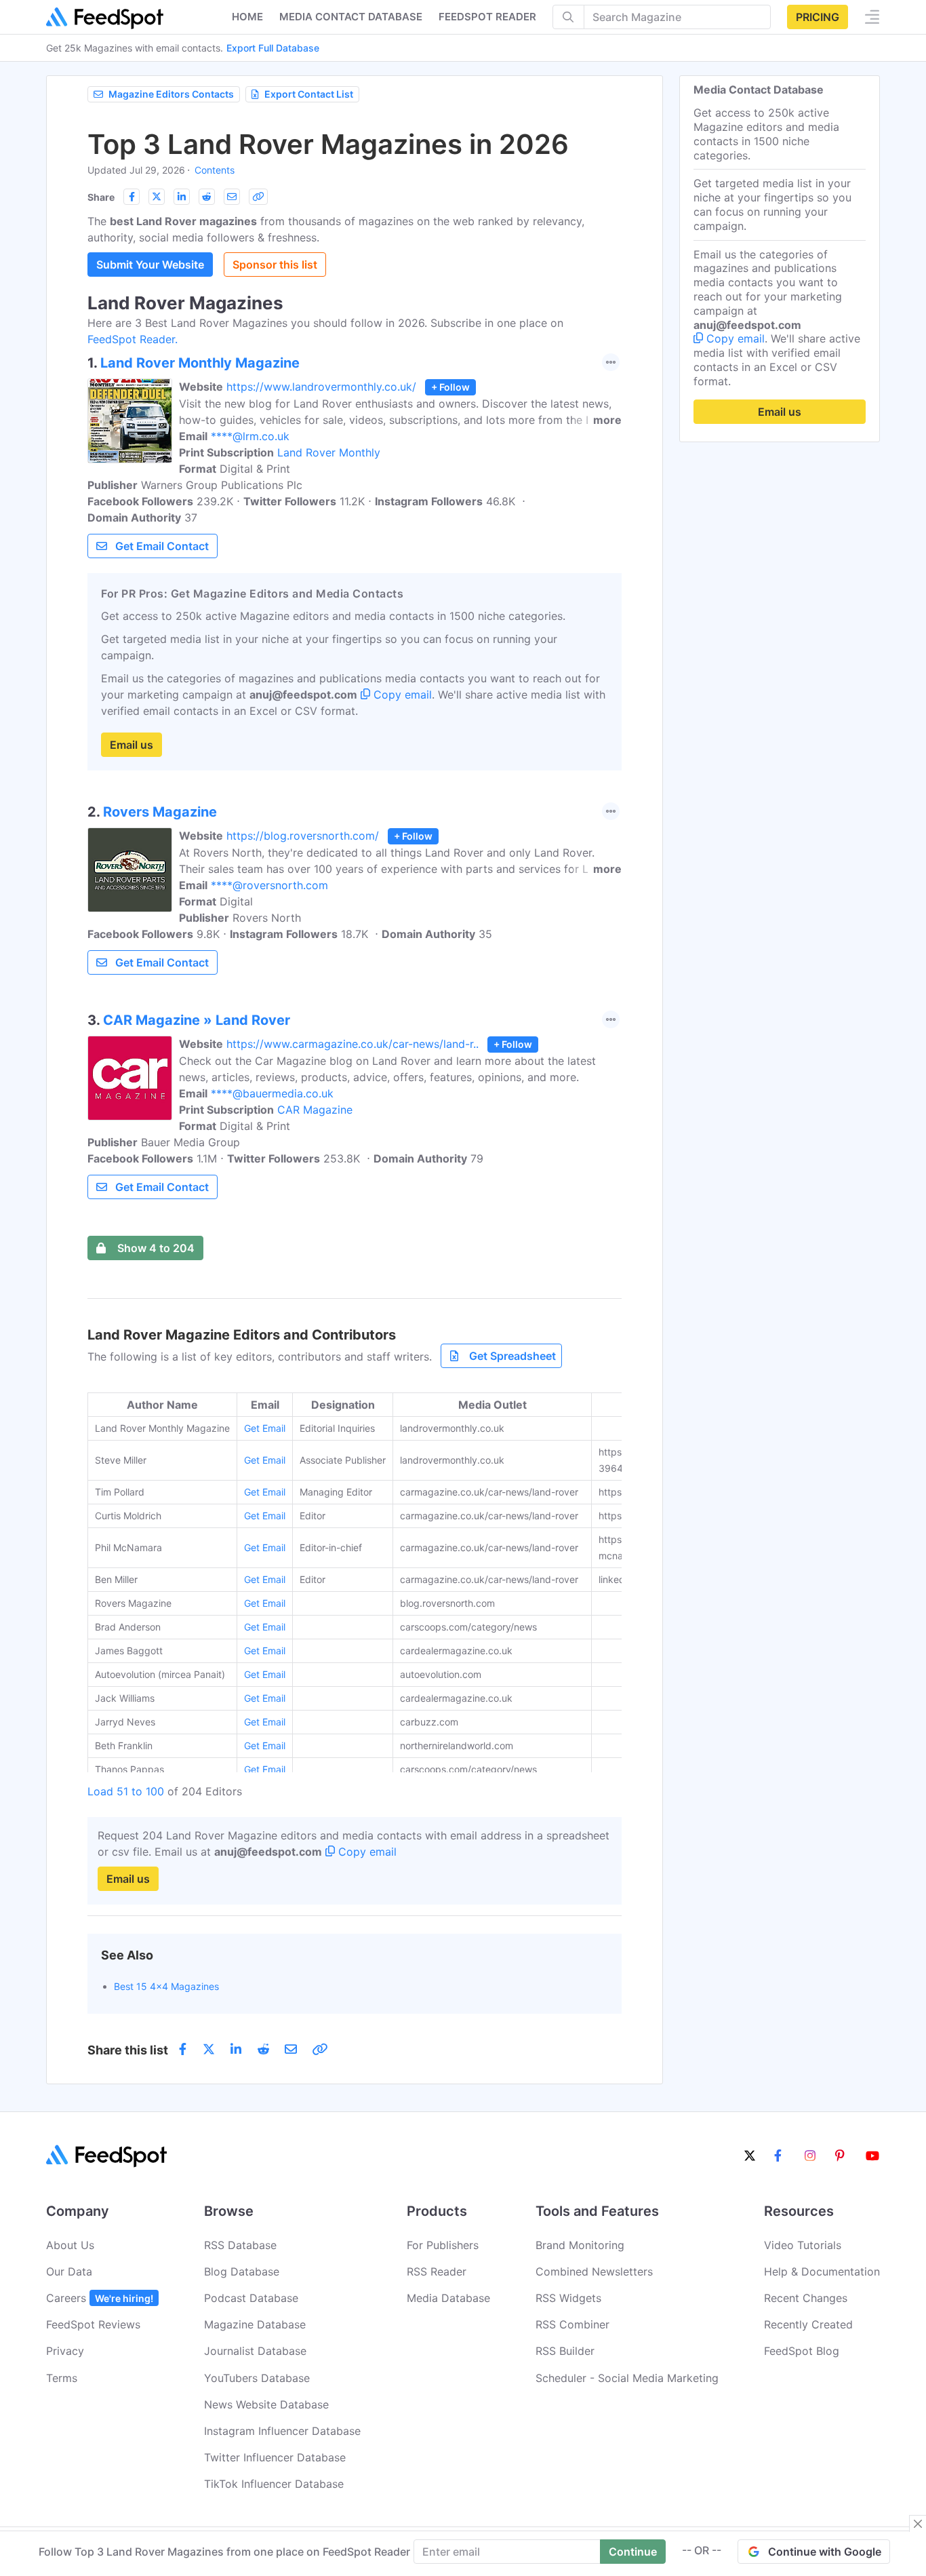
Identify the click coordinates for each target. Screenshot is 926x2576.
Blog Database (242, 2271)
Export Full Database (273, 48)
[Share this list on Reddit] (207, 197)
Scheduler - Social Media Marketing (627, 2378)
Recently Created (808, 2324)
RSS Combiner (572, 2324)
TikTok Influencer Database (274, 2484)
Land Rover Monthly (329, 452)
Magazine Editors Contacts (171, 94)
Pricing (818, 17)
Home (247, 17)
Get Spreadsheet (512, 1356)
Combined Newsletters (594, 2271)
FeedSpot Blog (802, 2351)
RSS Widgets (568, 2298)
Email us (132, 745)
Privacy (65, 2351)
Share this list (128, 2050)
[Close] (918, 2524)
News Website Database (266, 2404)
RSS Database (240, 2245)
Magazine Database (255, 2324)
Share (101, 197)
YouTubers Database (257, 2378)
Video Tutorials (803, 2245)
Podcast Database (251, 2298)
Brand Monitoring (580, 2245)
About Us (70, 2245)
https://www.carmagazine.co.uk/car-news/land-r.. (353, 1044)
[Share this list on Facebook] (132, 197)
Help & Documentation (822, 2271)
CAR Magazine (315, 1110)
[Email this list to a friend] (232, 197)
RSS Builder (565, 2351)
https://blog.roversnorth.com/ (303, 836)
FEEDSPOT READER (487, 17)
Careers (100, 2298)
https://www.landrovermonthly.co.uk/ (321, 387)
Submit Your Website (150, 265)
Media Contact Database (351, 17)
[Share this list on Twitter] (157, 197)
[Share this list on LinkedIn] (182, 197)
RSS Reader (437, 2271)
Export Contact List (309, 94)
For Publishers (443, 2245)
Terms (62, 2378)
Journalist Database (255, 2351)
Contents (215, 170)
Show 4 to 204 (156, 1248)
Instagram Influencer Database (282, 2431)
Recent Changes (806, 2298)
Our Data (69, 2271)
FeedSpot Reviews (93, 2324)
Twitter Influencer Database (275, 2457)
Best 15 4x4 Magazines (166, 1986)
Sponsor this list (275, 265)
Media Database (448, 2298)
